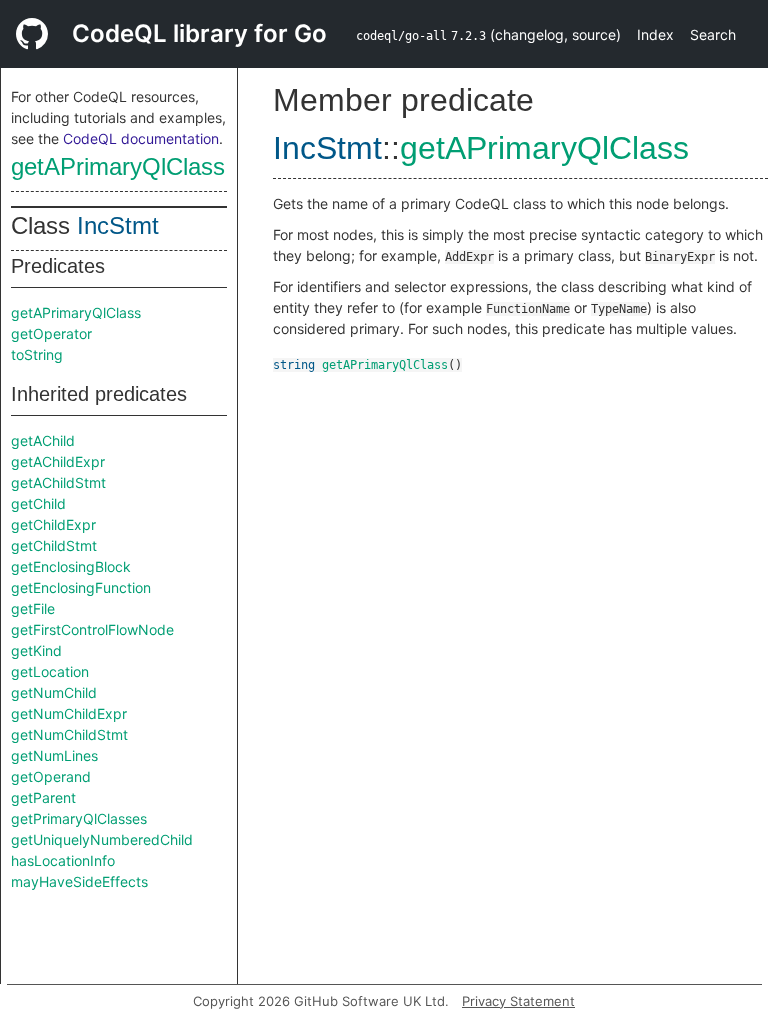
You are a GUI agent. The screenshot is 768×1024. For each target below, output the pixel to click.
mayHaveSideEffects (79, 881)
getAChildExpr (58, 461)
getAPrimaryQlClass (118, 166)
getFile (33, 608)
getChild (38, 503)
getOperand (51, 776)
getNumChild (54, 692)
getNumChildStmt (69, 734)
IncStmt (118, 225)
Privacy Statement (518, 1001)
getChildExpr (53, 524)
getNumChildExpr (69, 713)
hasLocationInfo (63, 860)
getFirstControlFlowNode (92, 629)
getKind (36, 650)
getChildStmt (54, 545)
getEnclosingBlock (71, 566)
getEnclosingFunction (81, 587)
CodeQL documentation (141, 138)
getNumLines (54, 755)
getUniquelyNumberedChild (102, 839)
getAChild (43, 440)
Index (655, 34)
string (294, 365)
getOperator (51, 333)
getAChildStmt (58, 482)
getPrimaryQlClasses (79, 818)
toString (37, 354)
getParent (43, 797)
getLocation (50, 671)
